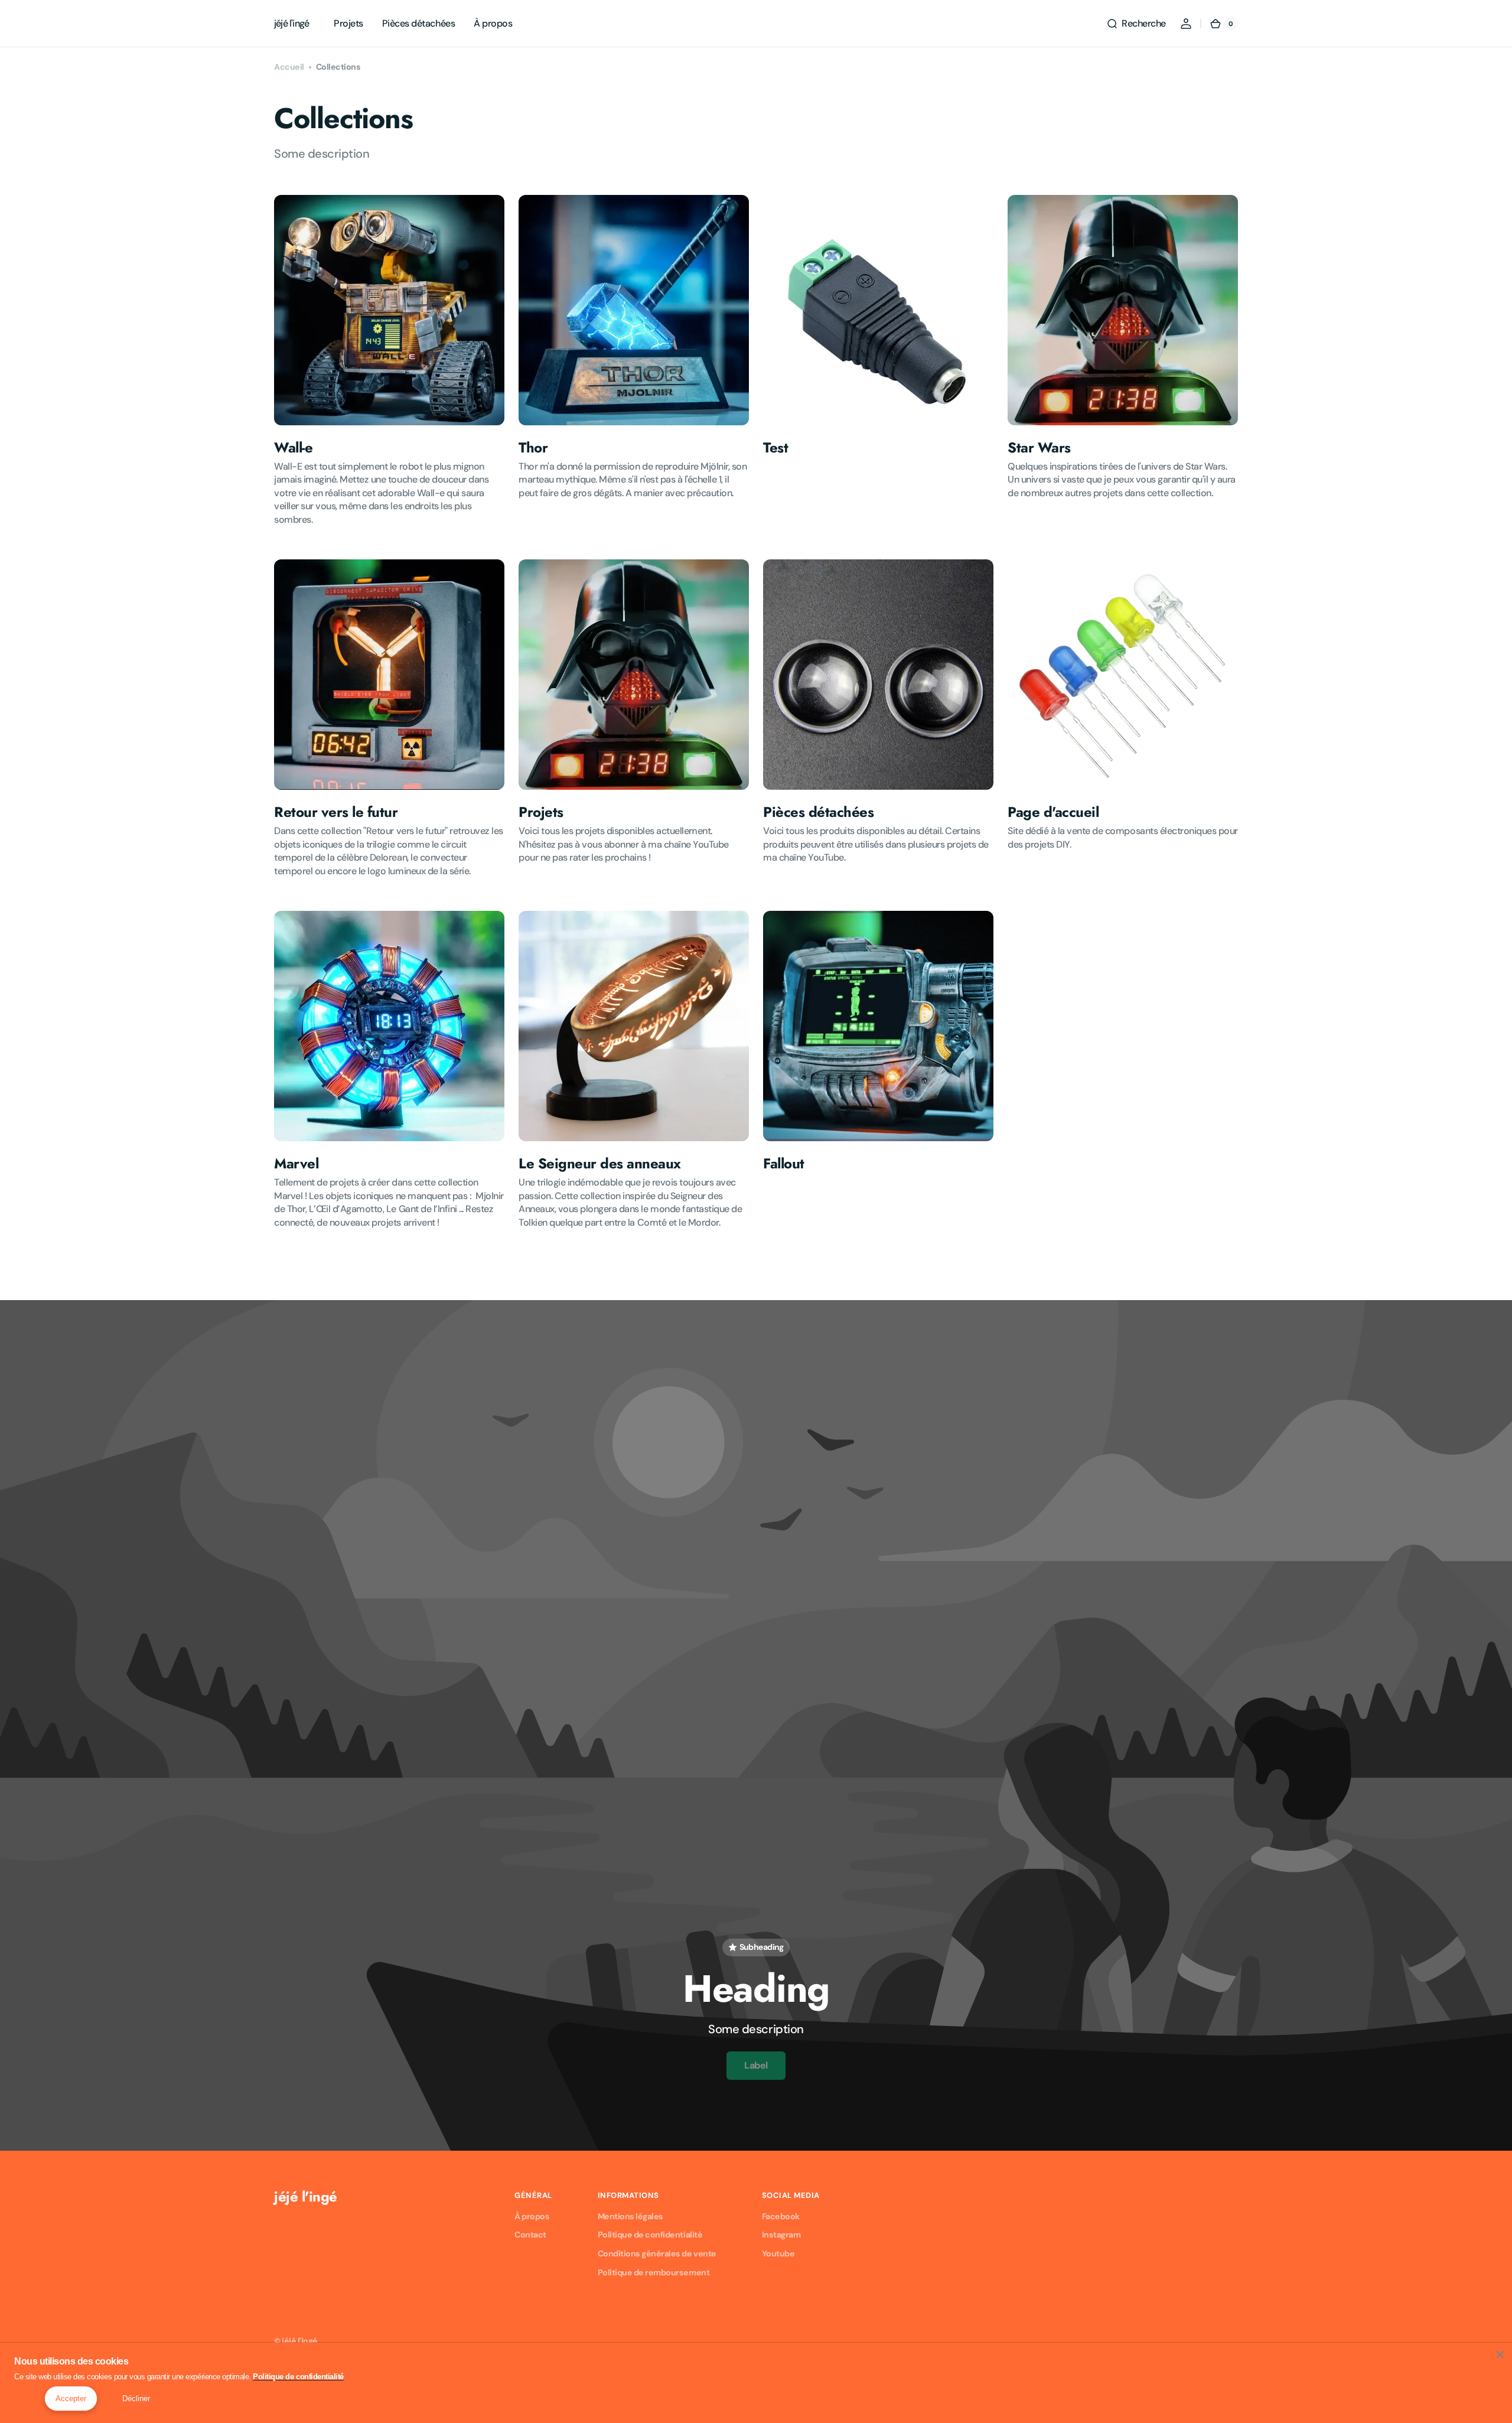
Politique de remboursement (654, 2272)
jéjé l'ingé (300, 2341)
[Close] (1500, 2354)
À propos (532, 2216)
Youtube (778, 2253)
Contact (530, 2235)
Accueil (289, 67)
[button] (1136, 24)
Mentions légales (630, 2216)
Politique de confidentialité (650, 2235)
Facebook (781, 2216)
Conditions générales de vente (657, 2253)
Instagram (781, 2235)
